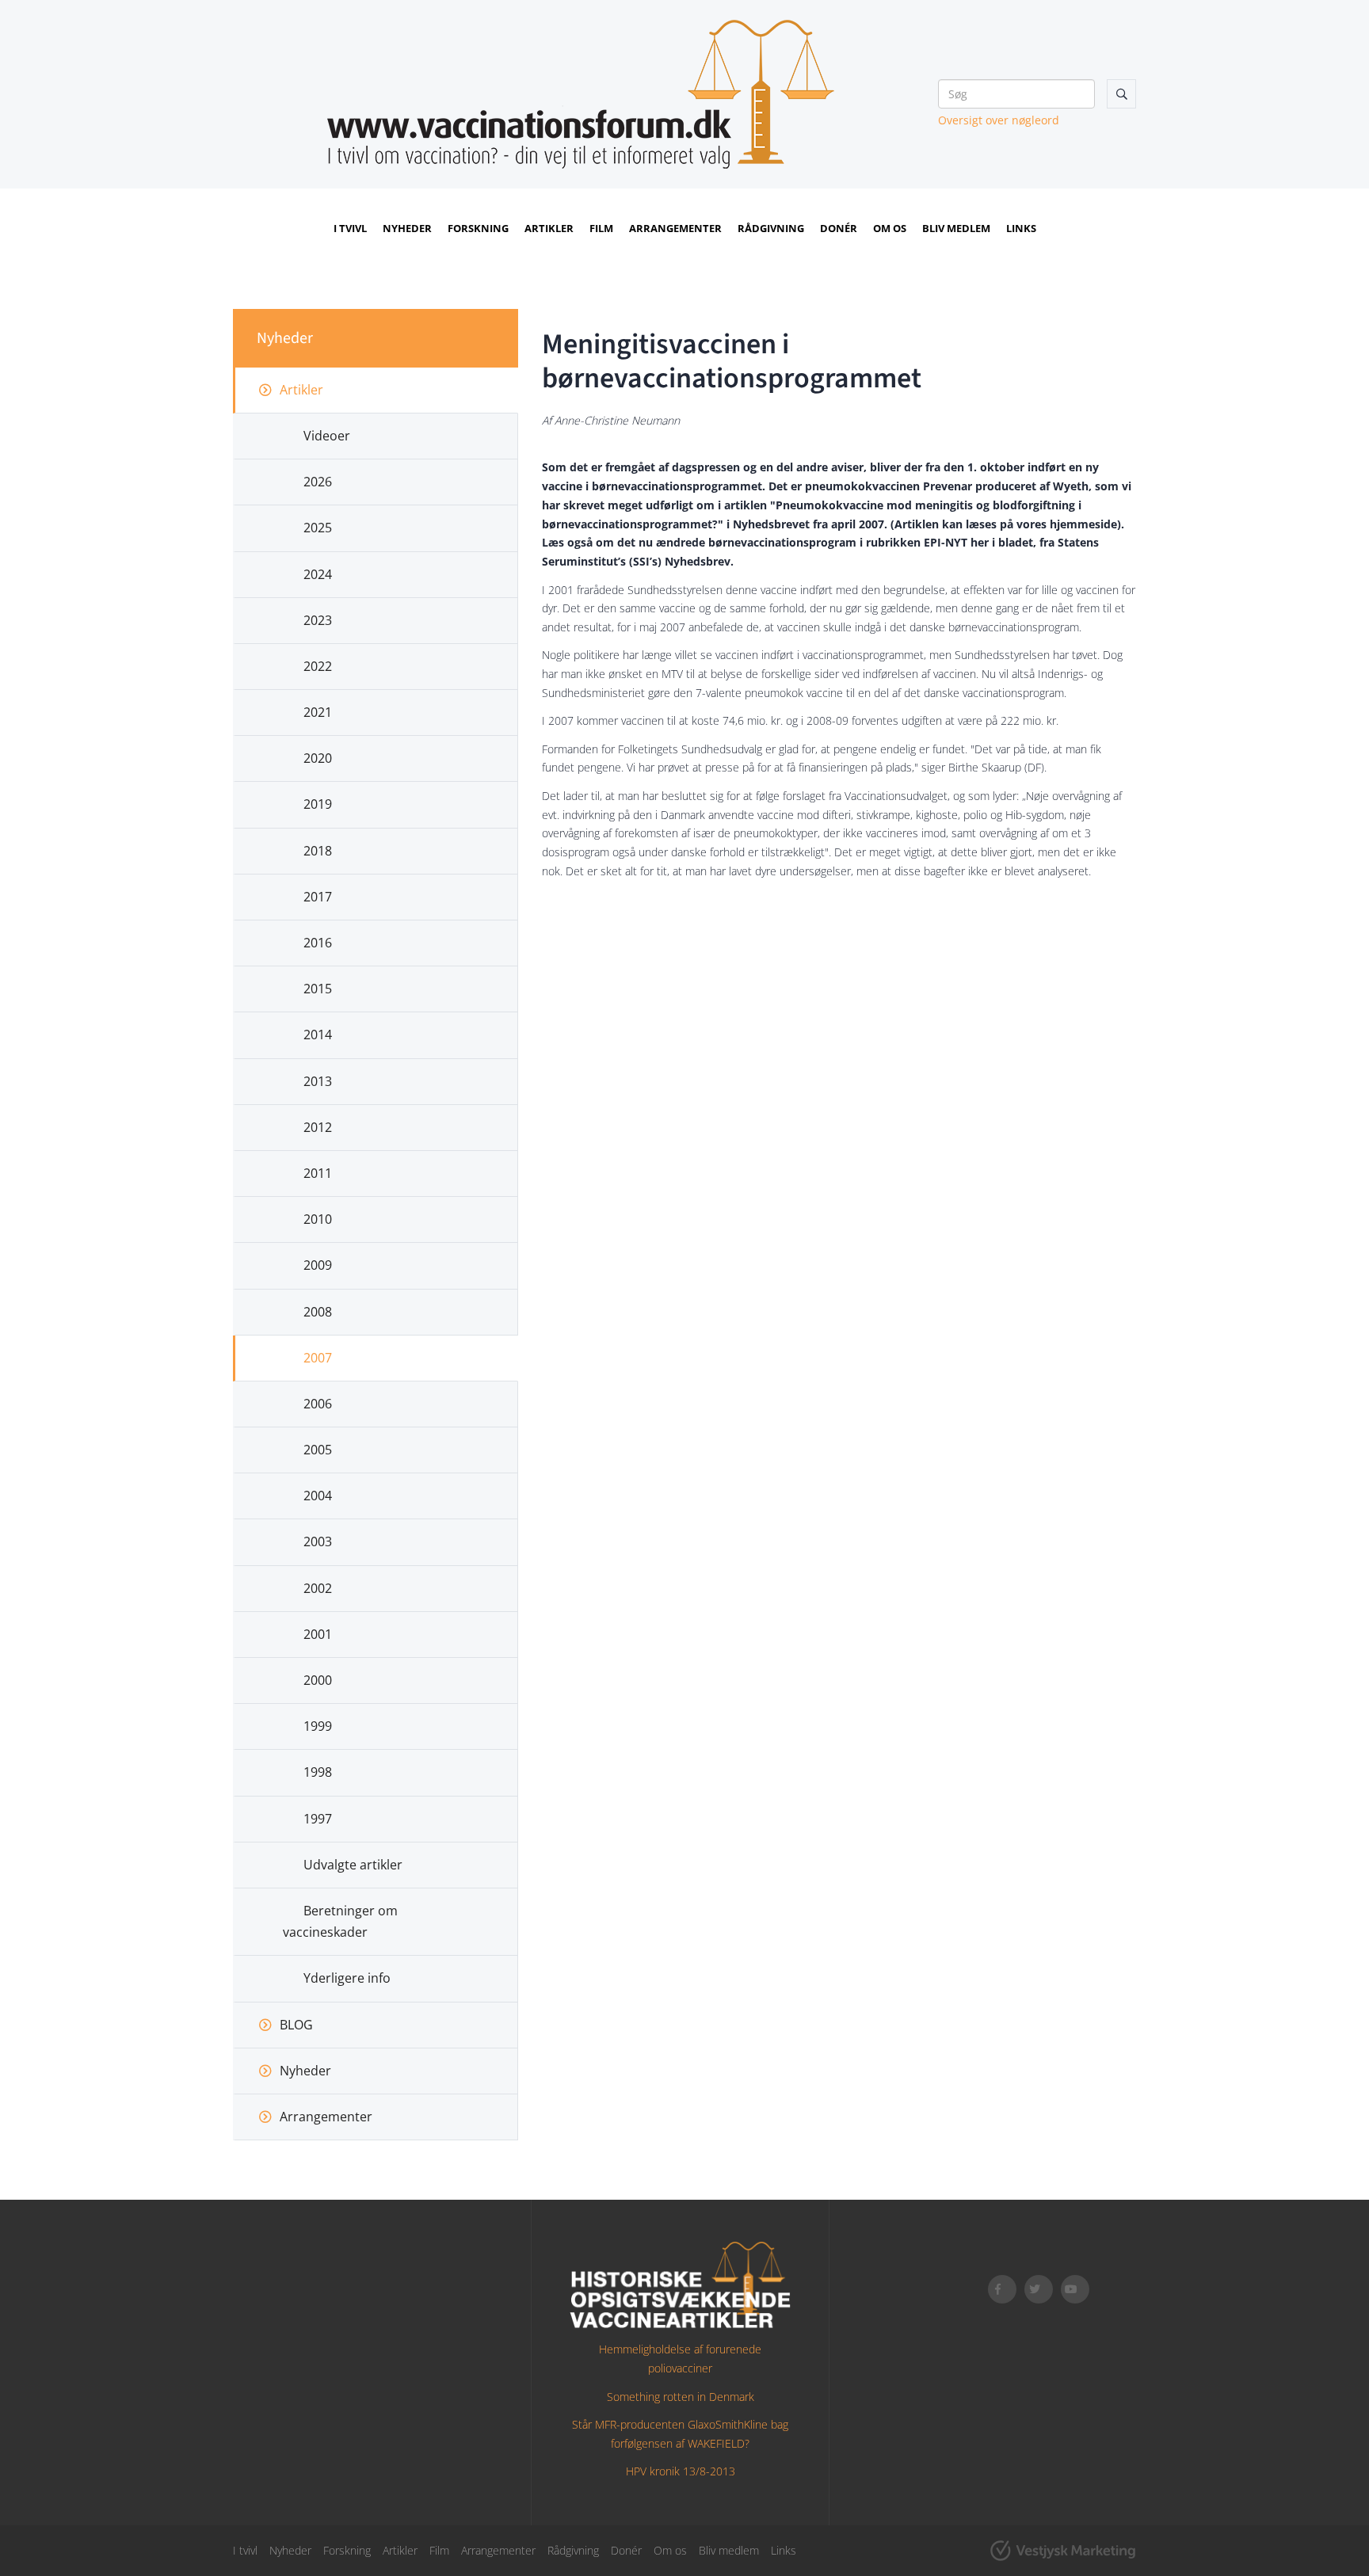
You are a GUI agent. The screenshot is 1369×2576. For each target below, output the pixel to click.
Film (601, 228)
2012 (318, 1127)
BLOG (296, 2025)
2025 (318, 528)
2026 (318, 482)
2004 (318, 1496)
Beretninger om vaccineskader (340, 1921)
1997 (318, 1819)
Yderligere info (347, 1978)
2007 (318, 1358)
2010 (318, 1219)
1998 (318, 1772)
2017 (318, 897)
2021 (318, 712)
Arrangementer (675, 228)
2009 (318, 1265)
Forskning (478, 228)
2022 (318, 666)
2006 (318, 1404)
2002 (318, 1588)
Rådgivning (771, 228)
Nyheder (407, 228)
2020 (318, 758)
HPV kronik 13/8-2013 (681, 2471)
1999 (318, 1726)
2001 (318, 1634)
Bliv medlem (956, 228)
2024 (318, 574)
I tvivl (350, 228)
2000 (318, 1680)
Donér (839, 228)
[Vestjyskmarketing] (1063, 2551)
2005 (318, 1450)
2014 (318, 1035)
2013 (318, 1081)
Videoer (327, 436)
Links (1021, 228)
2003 (318, 1541)
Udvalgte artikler (353, 1865)
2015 (318, 989)
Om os (890, 228)
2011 (318, 1173)
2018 (318, 851)
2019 (318, 804)
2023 (318, 620)
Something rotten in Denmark (681, 2397)
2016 (318, 943)
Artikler (549, 228)
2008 (318, 1312)
